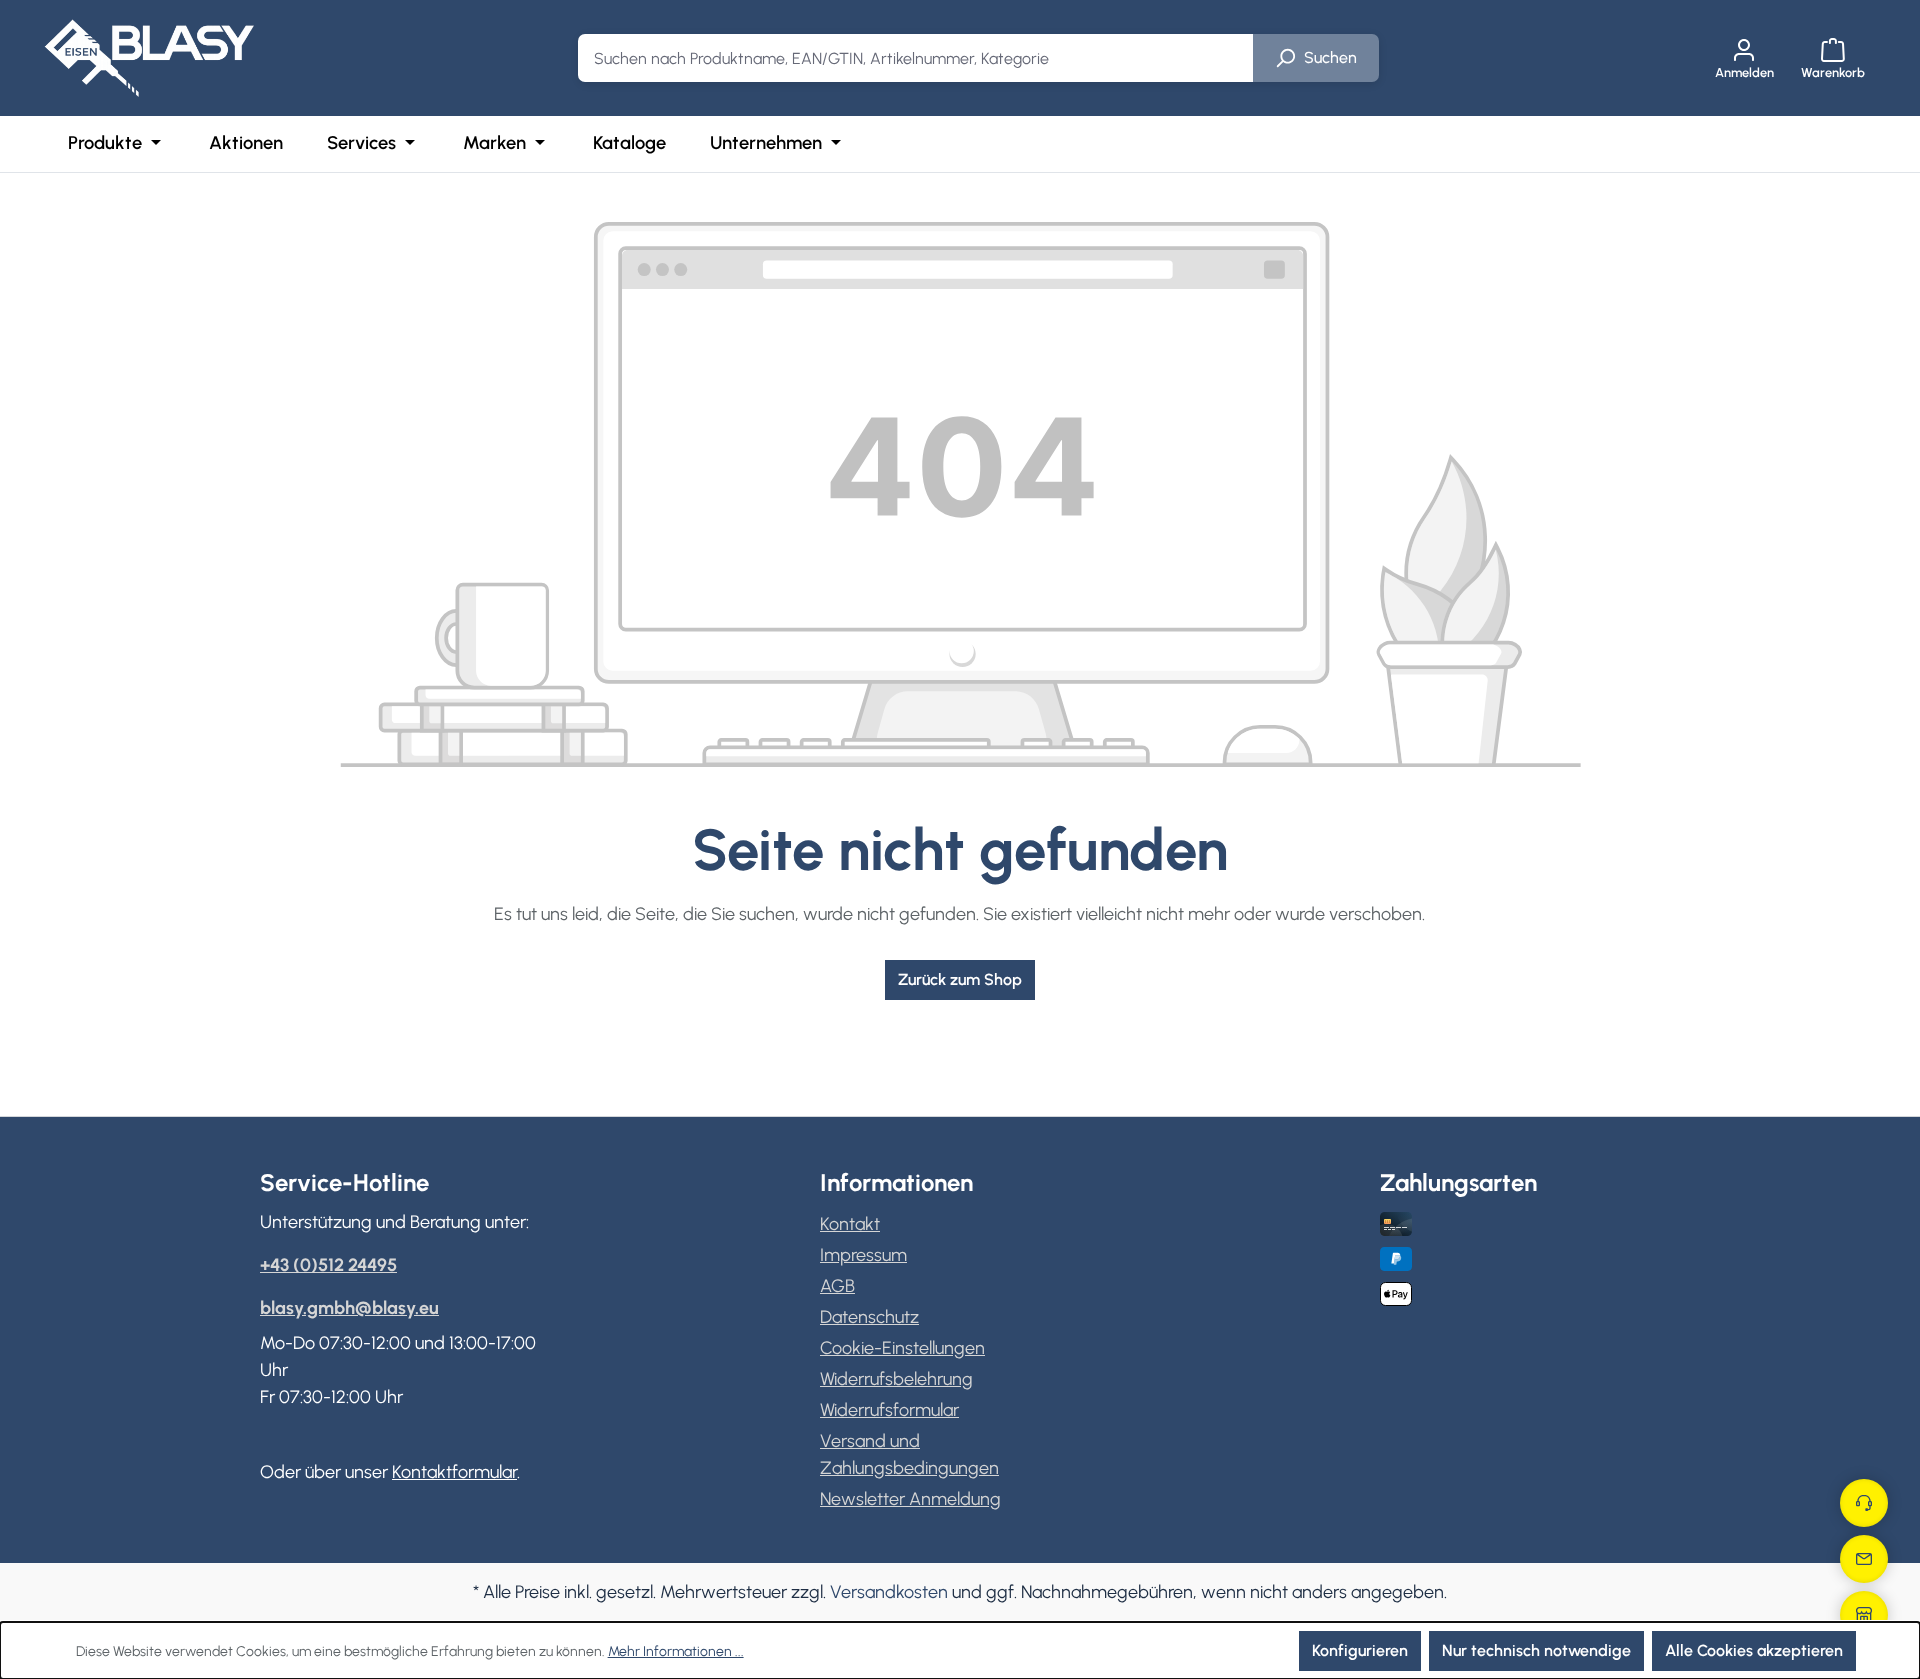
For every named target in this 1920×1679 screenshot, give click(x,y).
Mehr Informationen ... (676, 1651)
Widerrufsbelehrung (896, 1379)
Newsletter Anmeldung (910, 1499)
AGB (837, 1286)
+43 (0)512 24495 (328, 1265)
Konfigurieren (1360, 1650)
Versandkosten (889, 1592)
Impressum (863, 1255)
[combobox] (916, 58)
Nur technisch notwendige (1536, 1650)
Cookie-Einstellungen (902, 1348)
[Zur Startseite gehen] (149, 58)
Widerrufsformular (889, 1410)
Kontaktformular (454, 1472)
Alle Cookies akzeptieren (1754, 1650)
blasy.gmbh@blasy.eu (349, 1308)
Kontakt (850, 1224)
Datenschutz (869, 1317)
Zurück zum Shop (960, 979)
